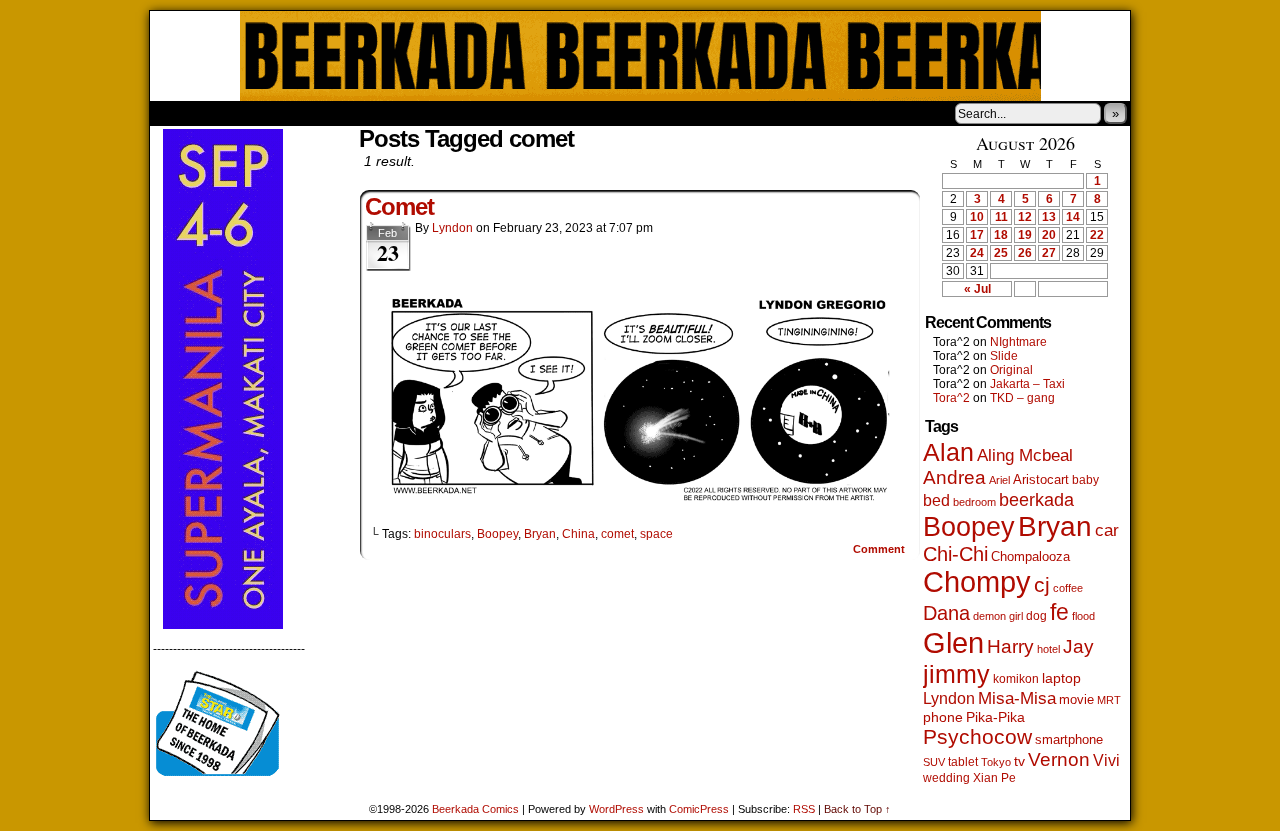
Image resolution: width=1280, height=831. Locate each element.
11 (1001, 217)
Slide (1004, 356)
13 (1049, 217)
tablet (963, 761)
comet (617, 534)
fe (1059, 612)
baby (1085, 480)
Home (178, 113)
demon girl (998, 616)
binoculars (442, 534)
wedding (946, 777)
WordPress (616, 809)
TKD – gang (1022, 398)
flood (1083, 616)
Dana (946, 613)
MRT (1109, 700)
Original (1011, 370)
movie (1076, 700)
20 (1049, 235)
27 (1049, 253)
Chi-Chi (955, 554)
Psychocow (977, 736)
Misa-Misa (1017, 698)
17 (977, 235)
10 (977, 217)
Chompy (977, 582)
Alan (948, 452)
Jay (1078, 646)
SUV (934, 762)
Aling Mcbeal (1025, 455)
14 (1073, 217)
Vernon (1059, 759)
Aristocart (1041, 480)
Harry (1010, 646)
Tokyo (996, 762)
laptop (1061, 678)
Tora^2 (951, 398)
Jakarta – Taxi (1027, 384)
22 (1097, 235)
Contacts (375, 113)
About (237, 113)
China (578, 534)
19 (1025, 235)
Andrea (954, 477)
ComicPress (699, 809)
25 (1001, 253)
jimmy (956, 674)
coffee (1068, 588)
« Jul (977, 289)
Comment (880, 549)
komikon (1016, 679)
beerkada (1036, 499)
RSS (804, 809)
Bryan (540, 534)
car (1107, 530)
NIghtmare (1018, 342)
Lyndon (452, 228)
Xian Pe (994, 777)
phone (943, 717)
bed (936, 500)
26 (1025, 253)
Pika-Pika (995, 717)
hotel (1048, 649)
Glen (953, 642)
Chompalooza (1030, 556)
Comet (399, 206)
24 (977, 253)
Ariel (999, 480)
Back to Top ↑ (857, 809)
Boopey (497, 534)
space (656, 534)
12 (1025, 217)
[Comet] (640, 500)
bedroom (974, 502)
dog (1036, 615)
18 (1001, 235)
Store (299, 113)
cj (1042, 585)
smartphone (1069, 739)
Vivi (1106, 760)
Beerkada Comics (640, 56)
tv (1019, 761)
